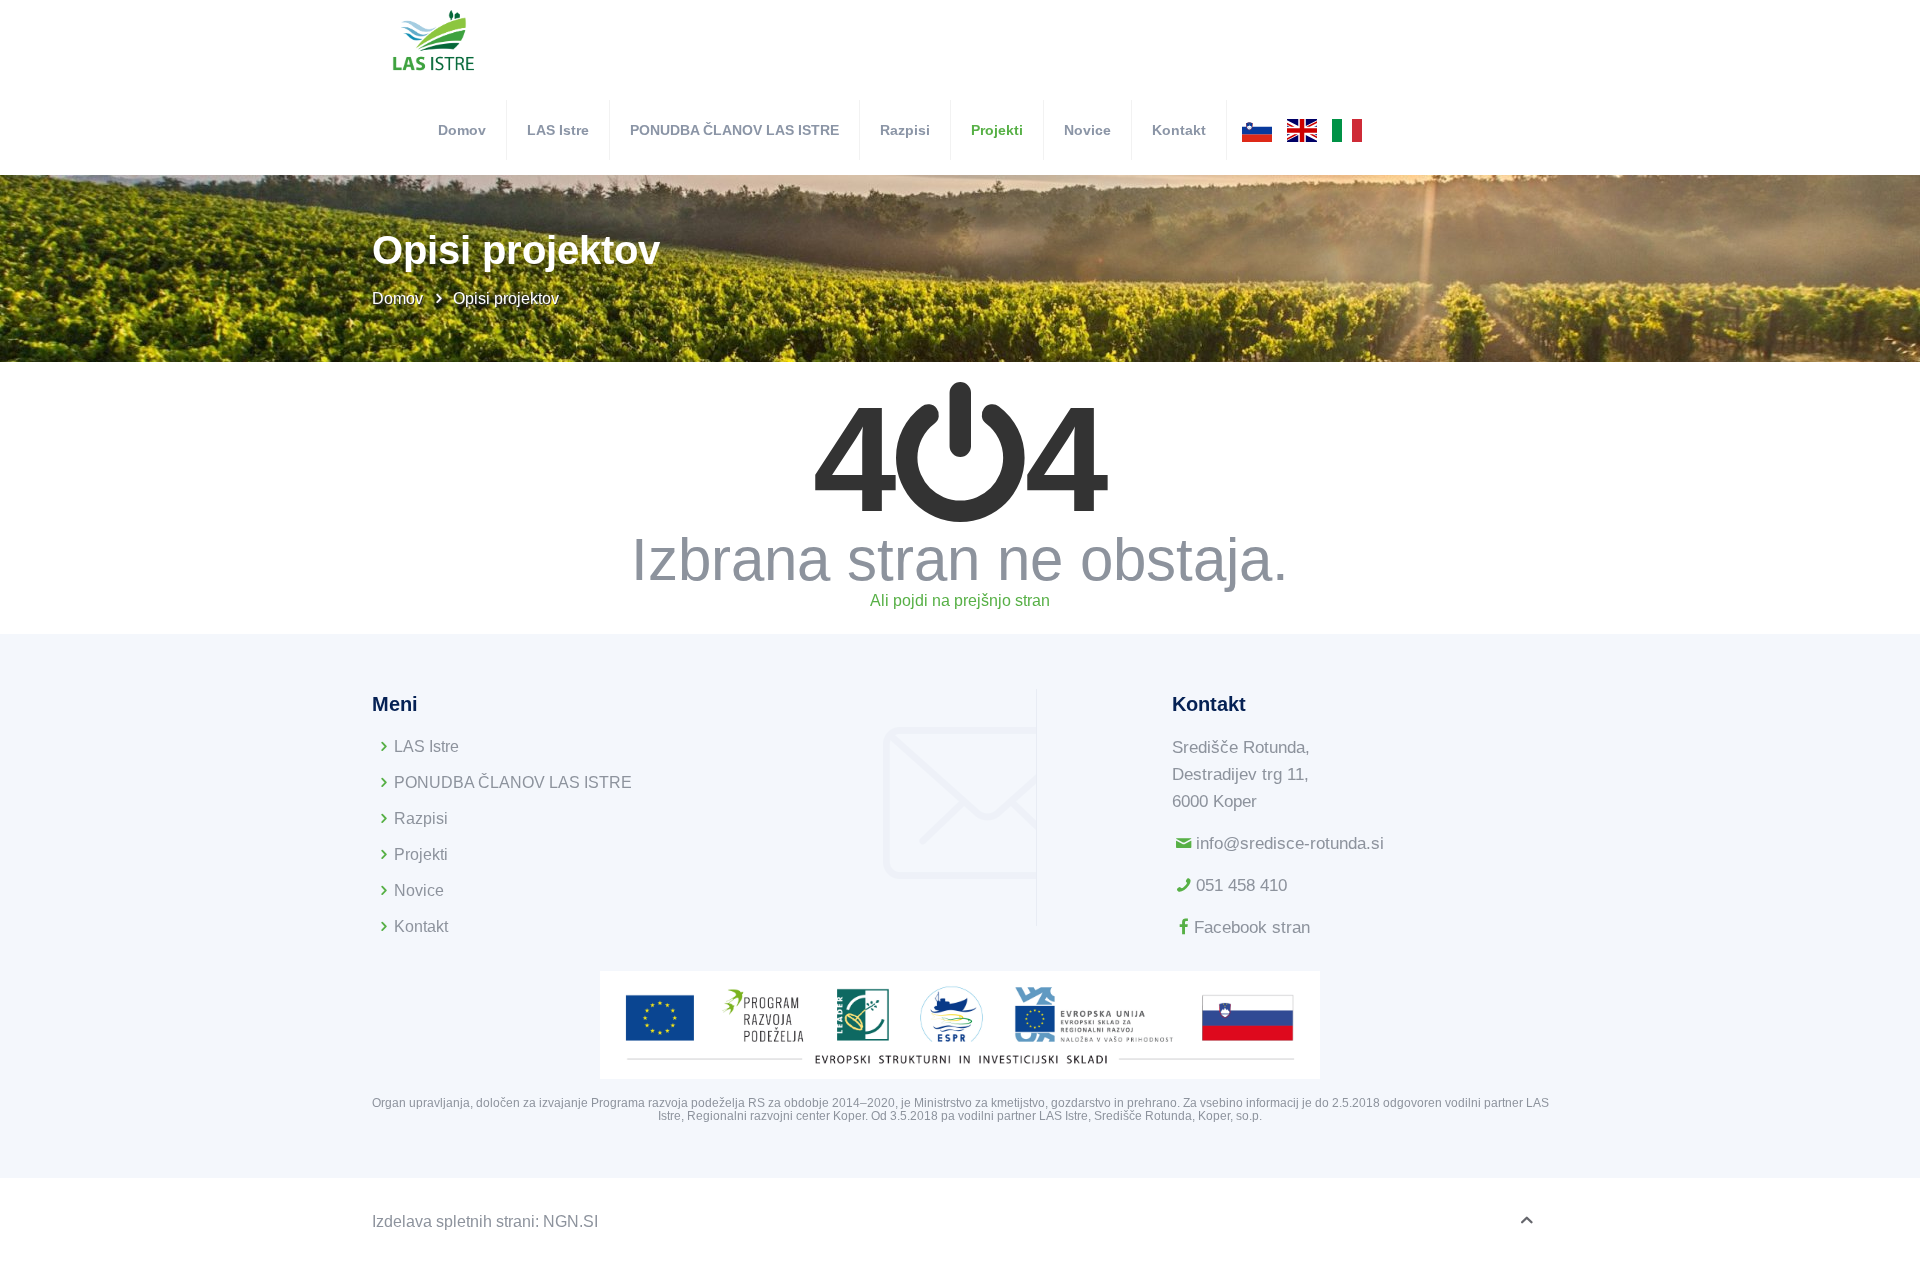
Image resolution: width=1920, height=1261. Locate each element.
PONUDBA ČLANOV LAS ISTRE (513, 782)
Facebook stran (1252, 927)
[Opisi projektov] (434, 42)
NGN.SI (570, 1221)
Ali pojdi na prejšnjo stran (960, 600)
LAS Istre (426, 746)
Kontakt (421, 926)
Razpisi (421, 818)
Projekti (421, 854)
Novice (419, 890)
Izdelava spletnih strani (453, 1221)
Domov (399, 298)
